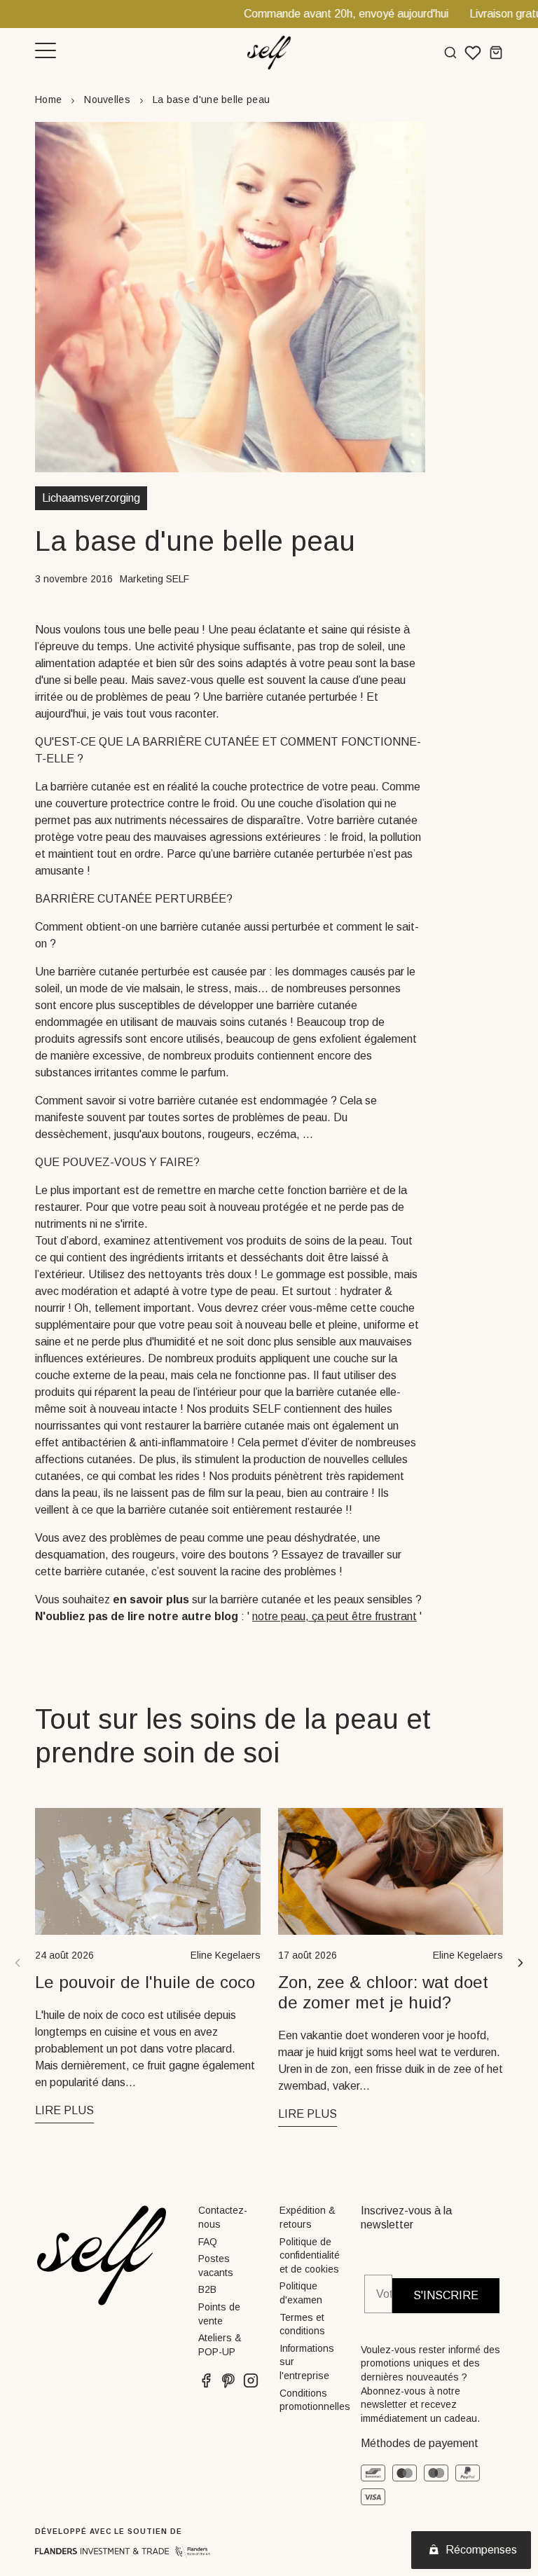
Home (48, 100)
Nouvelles (107, 100)
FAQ (208, 2242)
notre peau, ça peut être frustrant (334, 1616)
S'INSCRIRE (446, 2295)
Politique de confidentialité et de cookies (310, 2255)
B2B (207, 2289)
